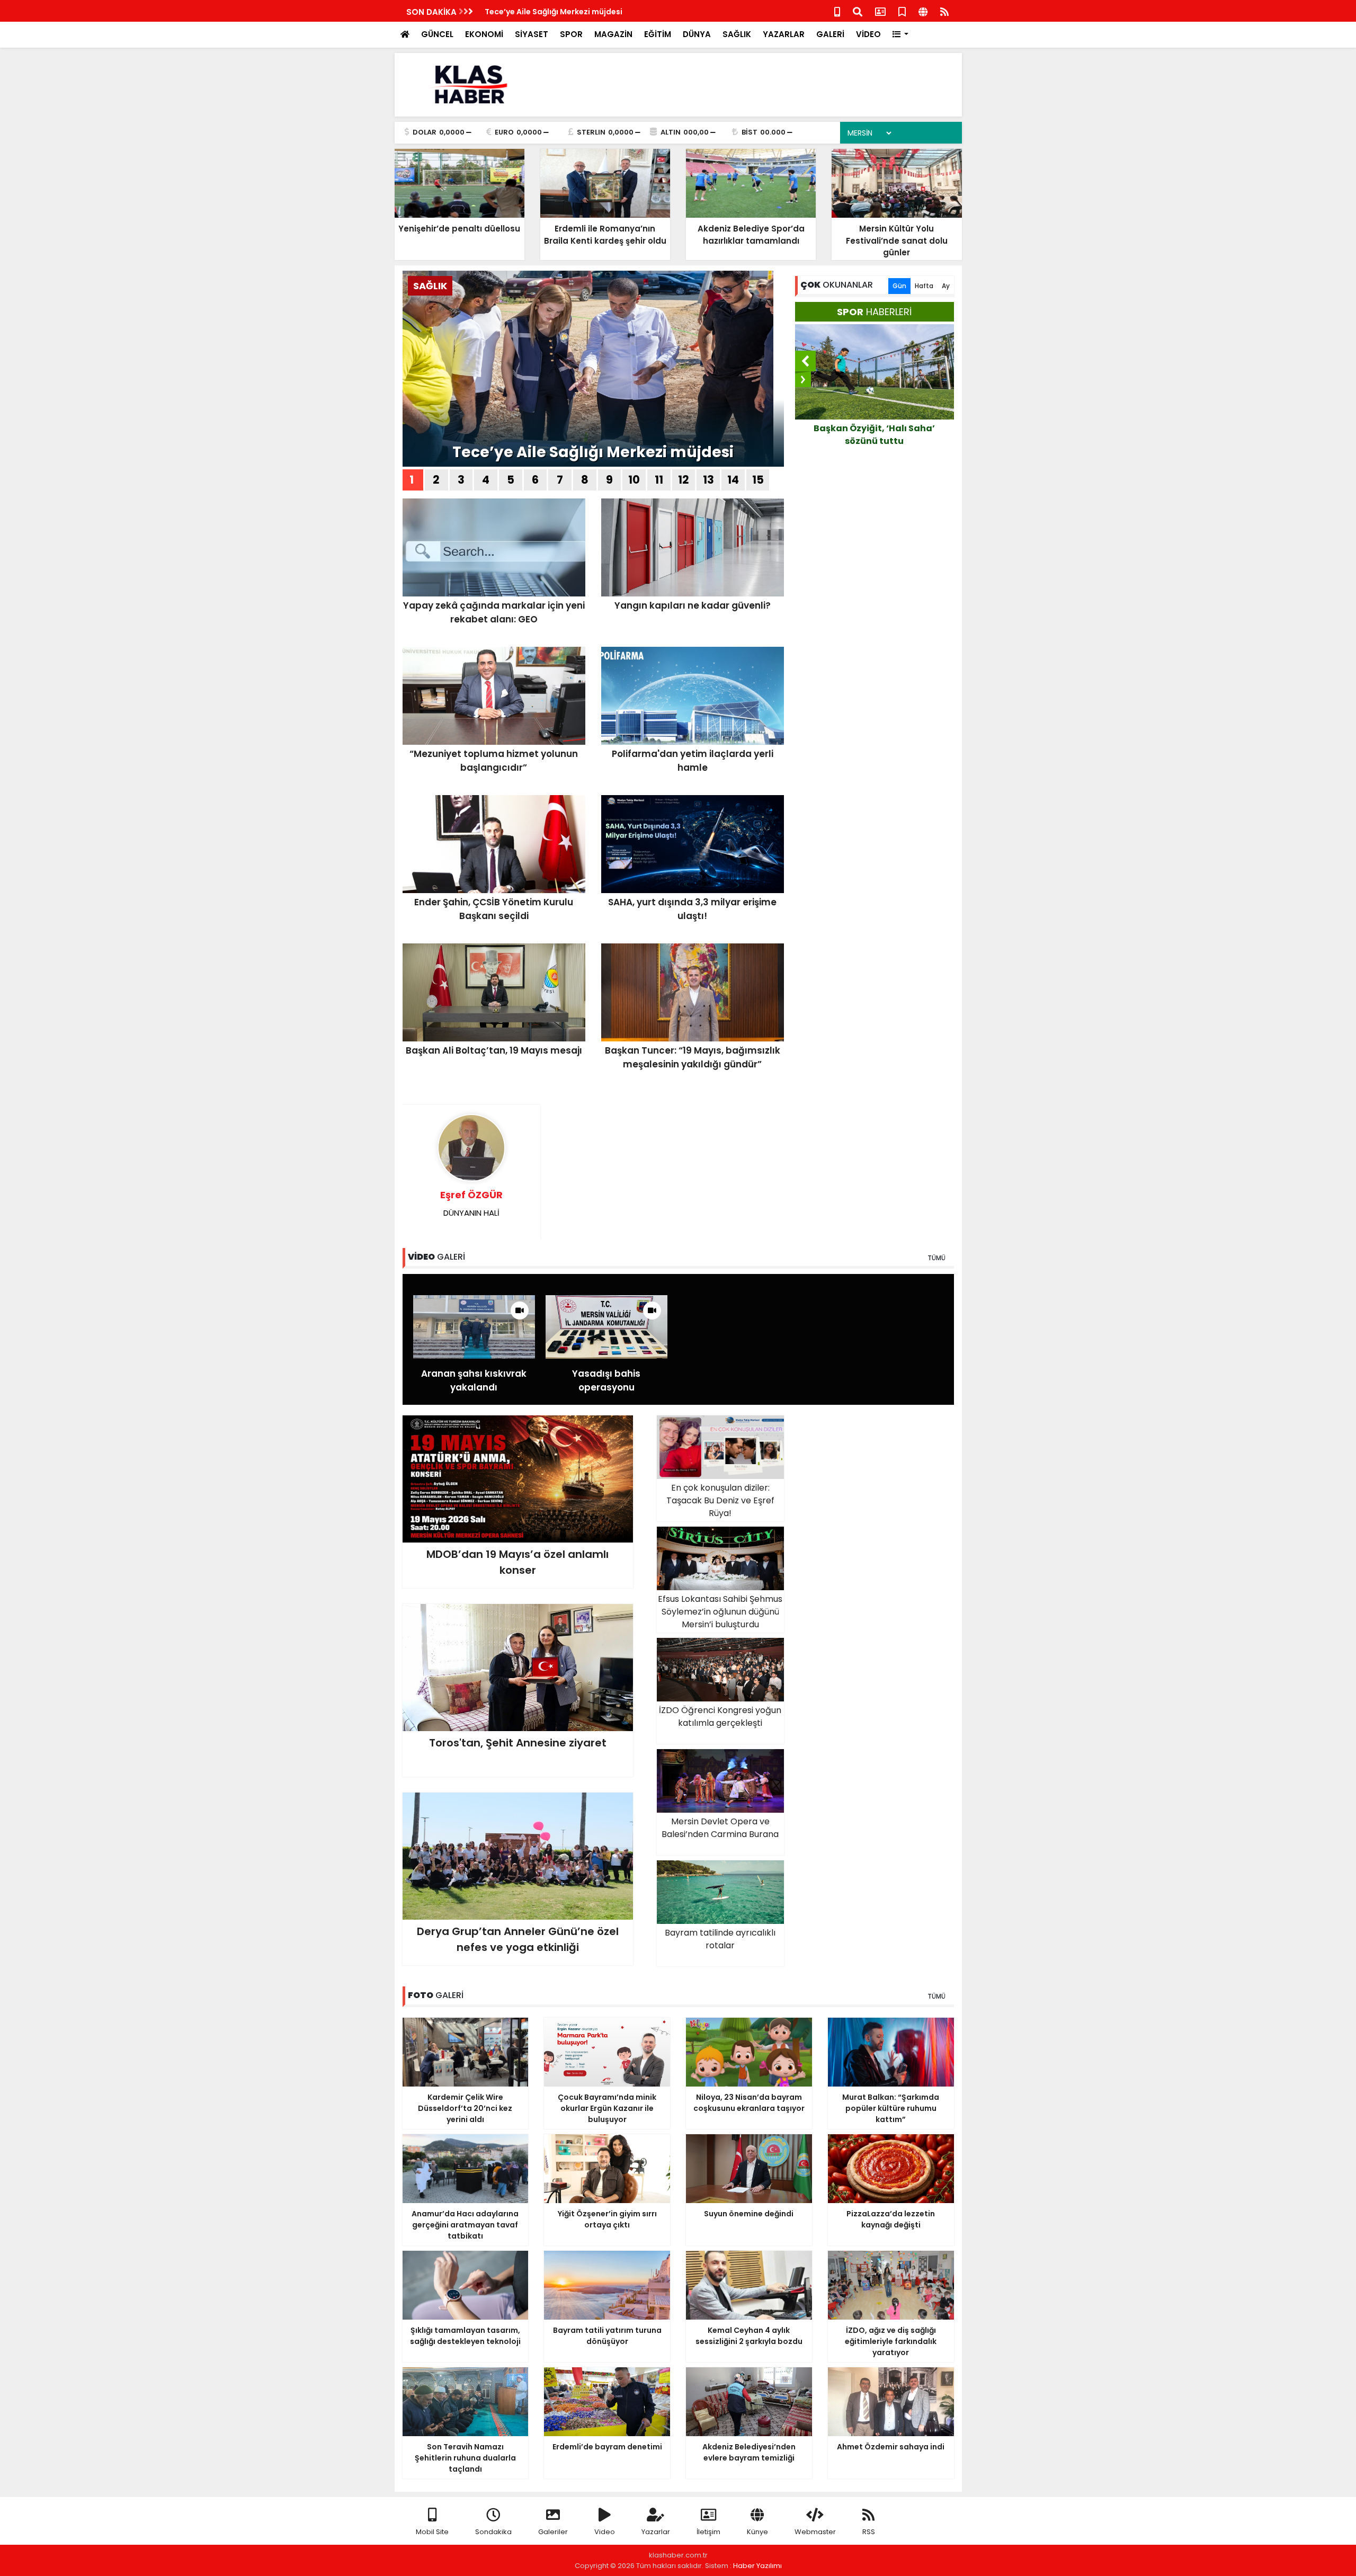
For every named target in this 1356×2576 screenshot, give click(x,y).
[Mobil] (837, 11)
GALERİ (830, 34)
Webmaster (815, 2532)
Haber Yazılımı (757, 2566)
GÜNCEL (437, 34)
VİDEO (868, 34)
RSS (869, 2532)
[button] (901, 35)
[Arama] (858, 11)
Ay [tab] (946, 286)
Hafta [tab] (924, 286)
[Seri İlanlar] (902, 11)
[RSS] (944, 11)
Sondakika (493, 2532)
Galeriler (553, 2532)
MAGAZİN (613, 34)
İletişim (708, 2532)
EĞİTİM (658, 34)
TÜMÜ (936, 1258)
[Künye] (923, 11)
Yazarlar (656, 2532)
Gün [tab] (899, 286)
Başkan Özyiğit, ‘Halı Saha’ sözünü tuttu (863, 435)
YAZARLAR (784, 34)
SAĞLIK (737, 34)
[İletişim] (880, 11)
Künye (757, 2532)
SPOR (571, 34)
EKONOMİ (484, 34)
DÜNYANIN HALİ (471, 1203)
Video (605, 2532)
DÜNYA (697, 34)
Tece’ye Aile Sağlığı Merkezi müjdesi (554, 12)
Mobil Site (432, 2532)
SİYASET (532, 34)
